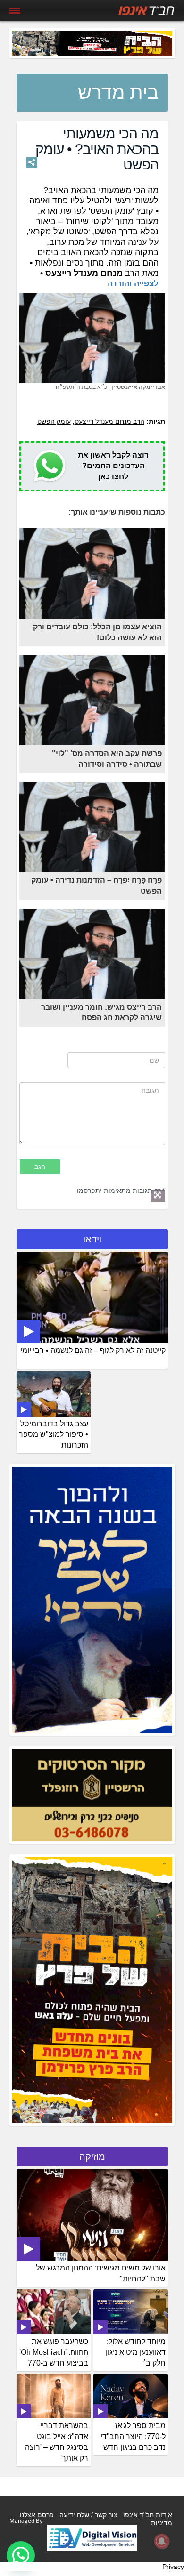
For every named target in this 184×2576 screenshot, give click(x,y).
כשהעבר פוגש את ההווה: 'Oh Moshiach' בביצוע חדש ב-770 (54, 2352)
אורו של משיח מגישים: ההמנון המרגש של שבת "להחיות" (101, 2273)
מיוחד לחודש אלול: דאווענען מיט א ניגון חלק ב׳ (136, 2352)
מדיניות (162, 2523)
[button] (21, 2555)
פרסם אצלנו (37, 2515)
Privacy (173, 2567)
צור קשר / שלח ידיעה (88, 2515)
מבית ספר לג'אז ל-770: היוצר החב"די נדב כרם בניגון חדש (133, 2436)
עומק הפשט (54, 421)
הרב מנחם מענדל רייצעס (109, 421)
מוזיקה (92, 2157)
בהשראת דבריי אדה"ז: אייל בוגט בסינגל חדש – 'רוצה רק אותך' (57, 2442)
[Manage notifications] (162, 2541)
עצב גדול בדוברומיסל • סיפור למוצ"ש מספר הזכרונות (54, 1435)
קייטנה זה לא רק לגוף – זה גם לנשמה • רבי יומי (93, 1350)
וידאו (92, 1239)
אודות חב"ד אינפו (148, 2515)
